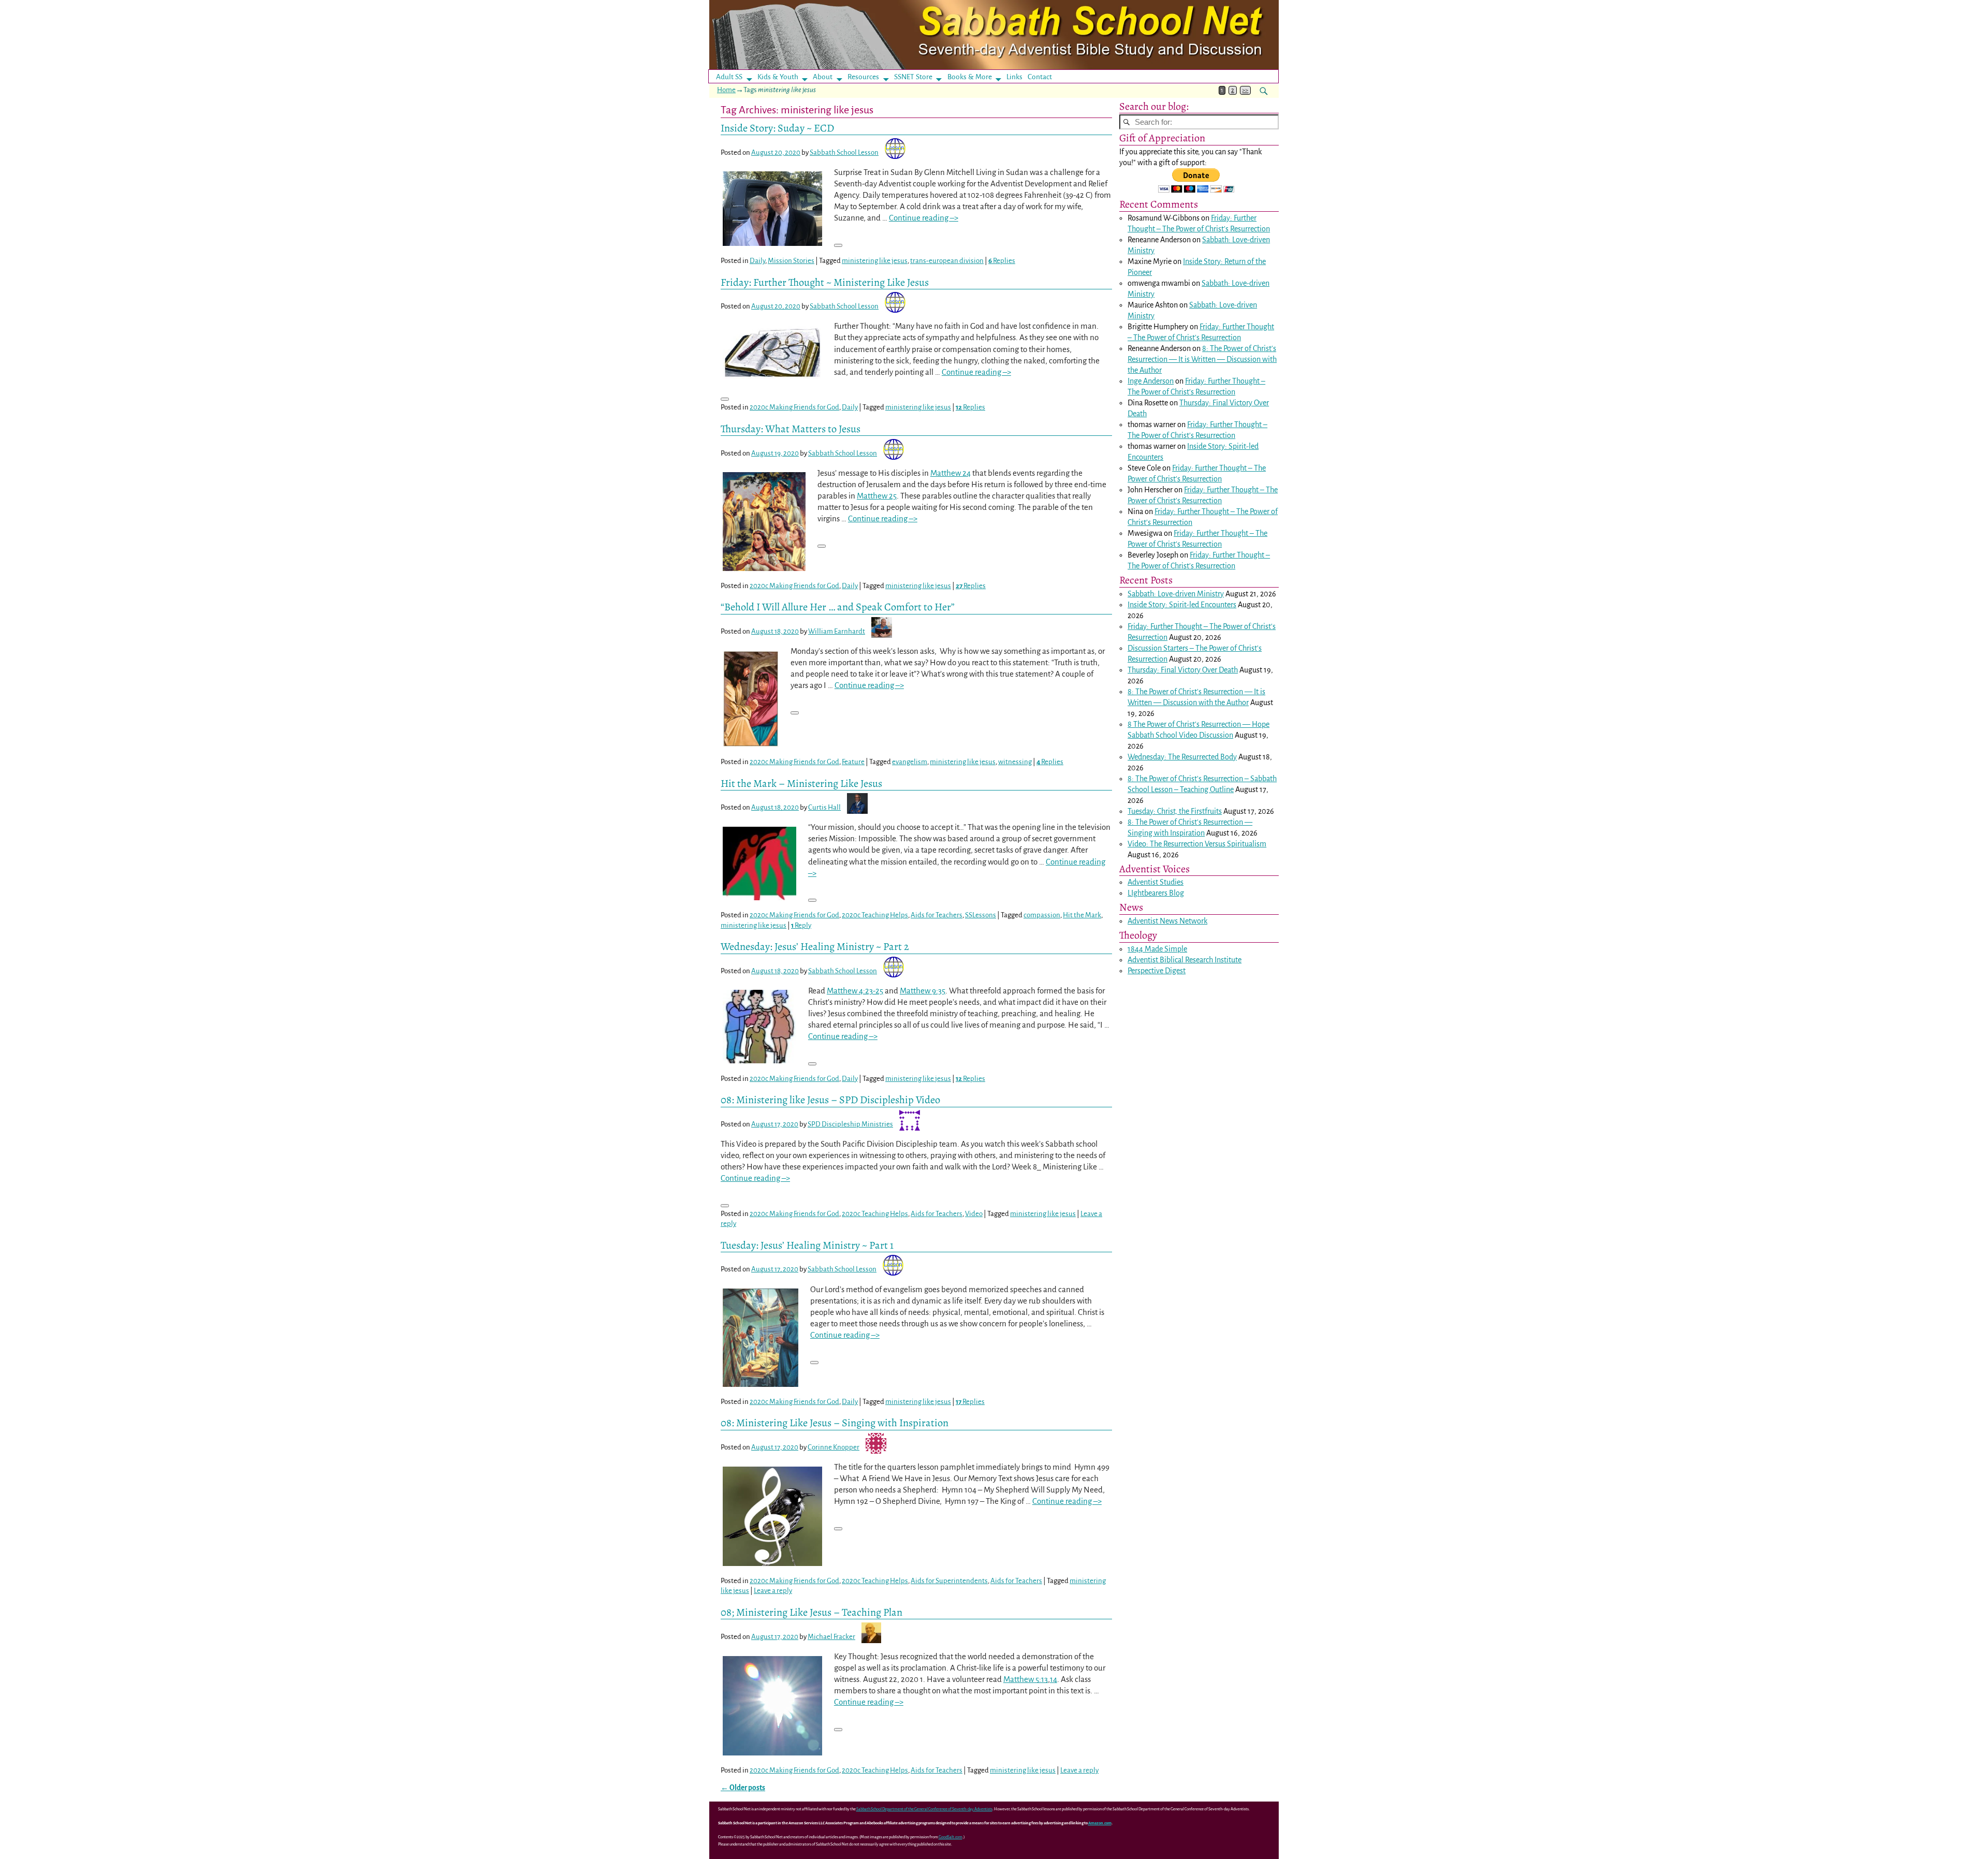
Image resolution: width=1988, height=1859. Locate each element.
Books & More (970, 77)
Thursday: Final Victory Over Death (1183, 670)
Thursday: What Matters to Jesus (791, 429)
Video (974, 1214)
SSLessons (981, 915)
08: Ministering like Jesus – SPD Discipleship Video (830, 1100)
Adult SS (729, 77)
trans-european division (947, 261)
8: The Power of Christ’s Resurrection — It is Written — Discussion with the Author (1202, 359)
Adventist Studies (1156, 882)
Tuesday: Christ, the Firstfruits (1175, 811)
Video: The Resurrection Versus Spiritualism (1197, 844)
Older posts (743, 1788)
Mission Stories (791, 261)
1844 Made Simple (1157, 949)
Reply (801, 925)
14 (1054, 1679)
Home (726, 90)
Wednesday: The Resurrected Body (1182, 757)
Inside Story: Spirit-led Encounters (1182, 605)
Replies (1002, 261)
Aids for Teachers (937, 915)
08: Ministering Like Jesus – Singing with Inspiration (835, 1423)
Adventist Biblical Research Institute (1185, 960)
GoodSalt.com (951, 1837)
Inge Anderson (1151, 381)
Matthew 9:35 (923, 991)
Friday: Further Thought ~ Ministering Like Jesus (825, 282)
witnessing (1015, 762)
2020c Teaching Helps (875, 915)
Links (1018, 77)
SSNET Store (913, 77)
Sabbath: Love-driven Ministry (1176, 594)
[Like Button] (838, 245)
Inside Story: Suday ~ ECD (777, 128)
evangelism (910, 762)
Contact (1040, 77)
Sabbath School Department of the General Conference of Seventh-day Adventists (924, 1809)
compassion (1042, 915)
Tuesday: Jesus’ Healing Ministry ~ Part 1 (807, 1245)
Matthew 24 (951, 473)
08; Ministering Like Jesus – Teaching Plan (812, 1612)
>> (1245, 90)
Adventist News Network (1167, 921)
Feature (853, 762)
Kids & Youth (778, 77)
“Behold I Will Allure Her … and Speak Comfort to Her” (838, 607)
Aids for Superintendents (949, 1581)
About (823, 77)
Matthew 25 (877, 496)
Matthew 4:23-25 (855, 991)
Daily (757, 261)
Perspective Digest (1157, 971)
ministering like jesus (875, 261)
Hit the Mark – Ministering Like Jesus (801, 783)
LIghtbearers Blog (1156, 893)
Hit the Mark (1082, 915)
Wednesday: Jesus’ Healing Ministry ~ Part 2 (815, 946)
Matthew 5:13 (1026, 1679)
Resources (863, 77)
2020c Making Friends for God (794, 407)
